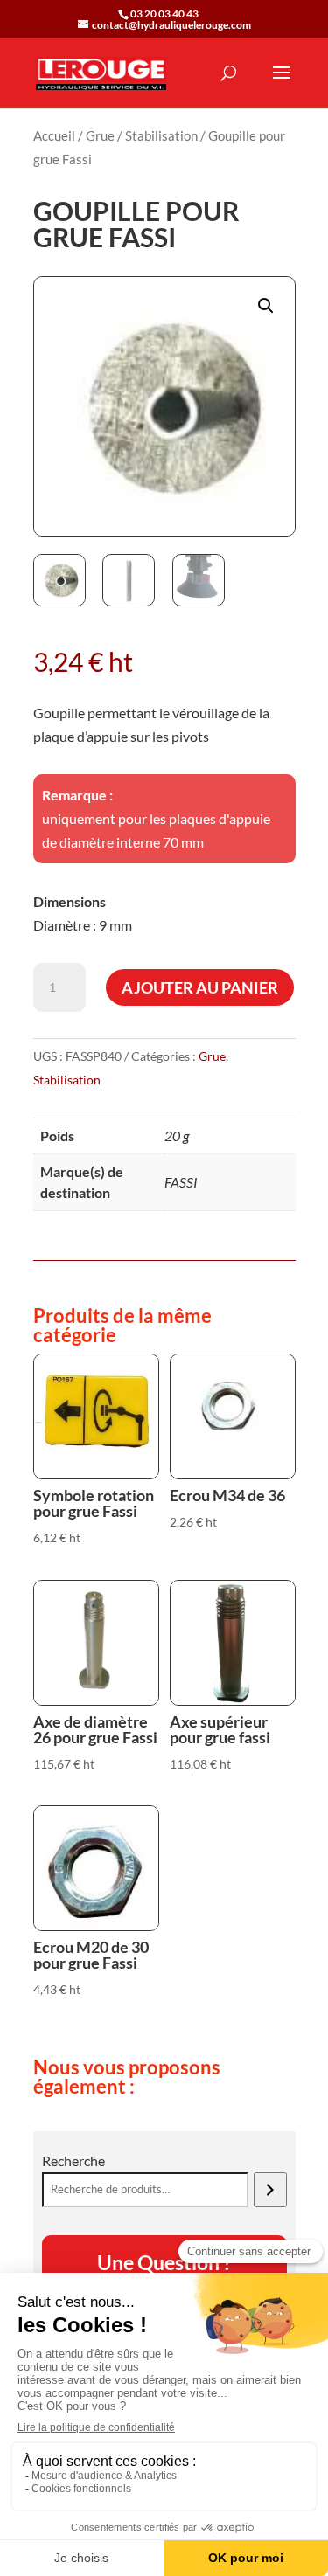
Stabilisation (161, 135)
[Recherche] (270, 2190)
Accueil (54, 135)
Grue (100, 135)
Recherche (73, 2161)
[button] (266, 306)
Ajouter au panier (200, 987)
